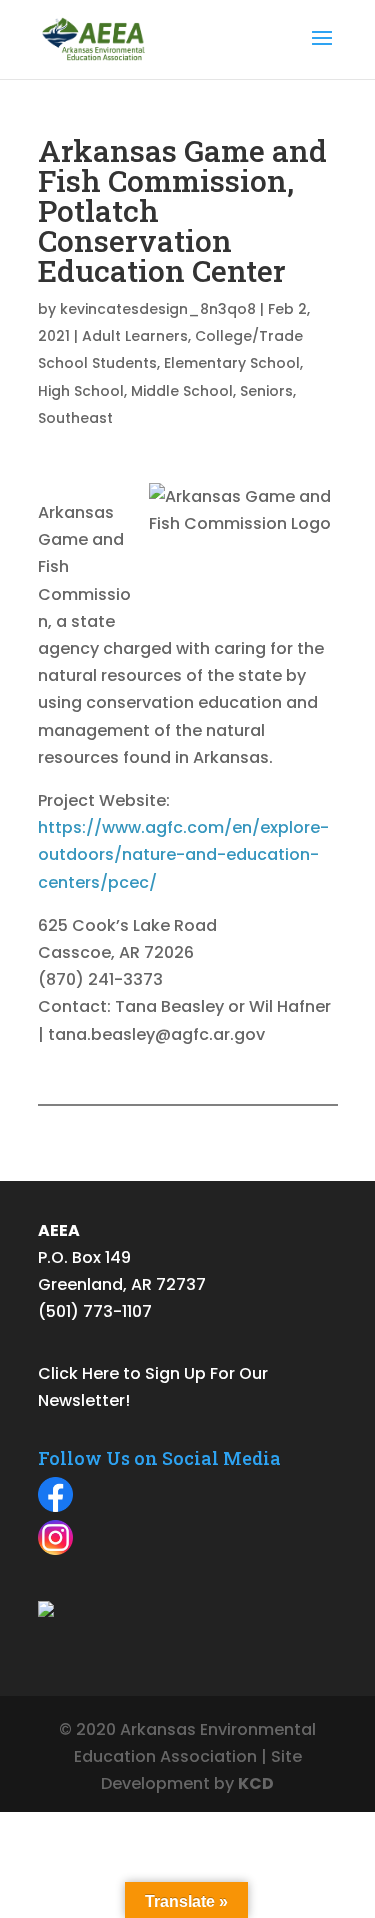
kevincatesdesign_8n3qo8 (158, 309)
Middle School (182, 391)
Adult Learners (135, 336)
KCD (256, 1783)
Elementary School (232, 363)
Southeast (75, 418)
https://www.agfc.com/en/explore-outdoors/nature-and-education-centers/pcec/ (183, 854)
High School (81, 391)
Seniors (266, 391)
